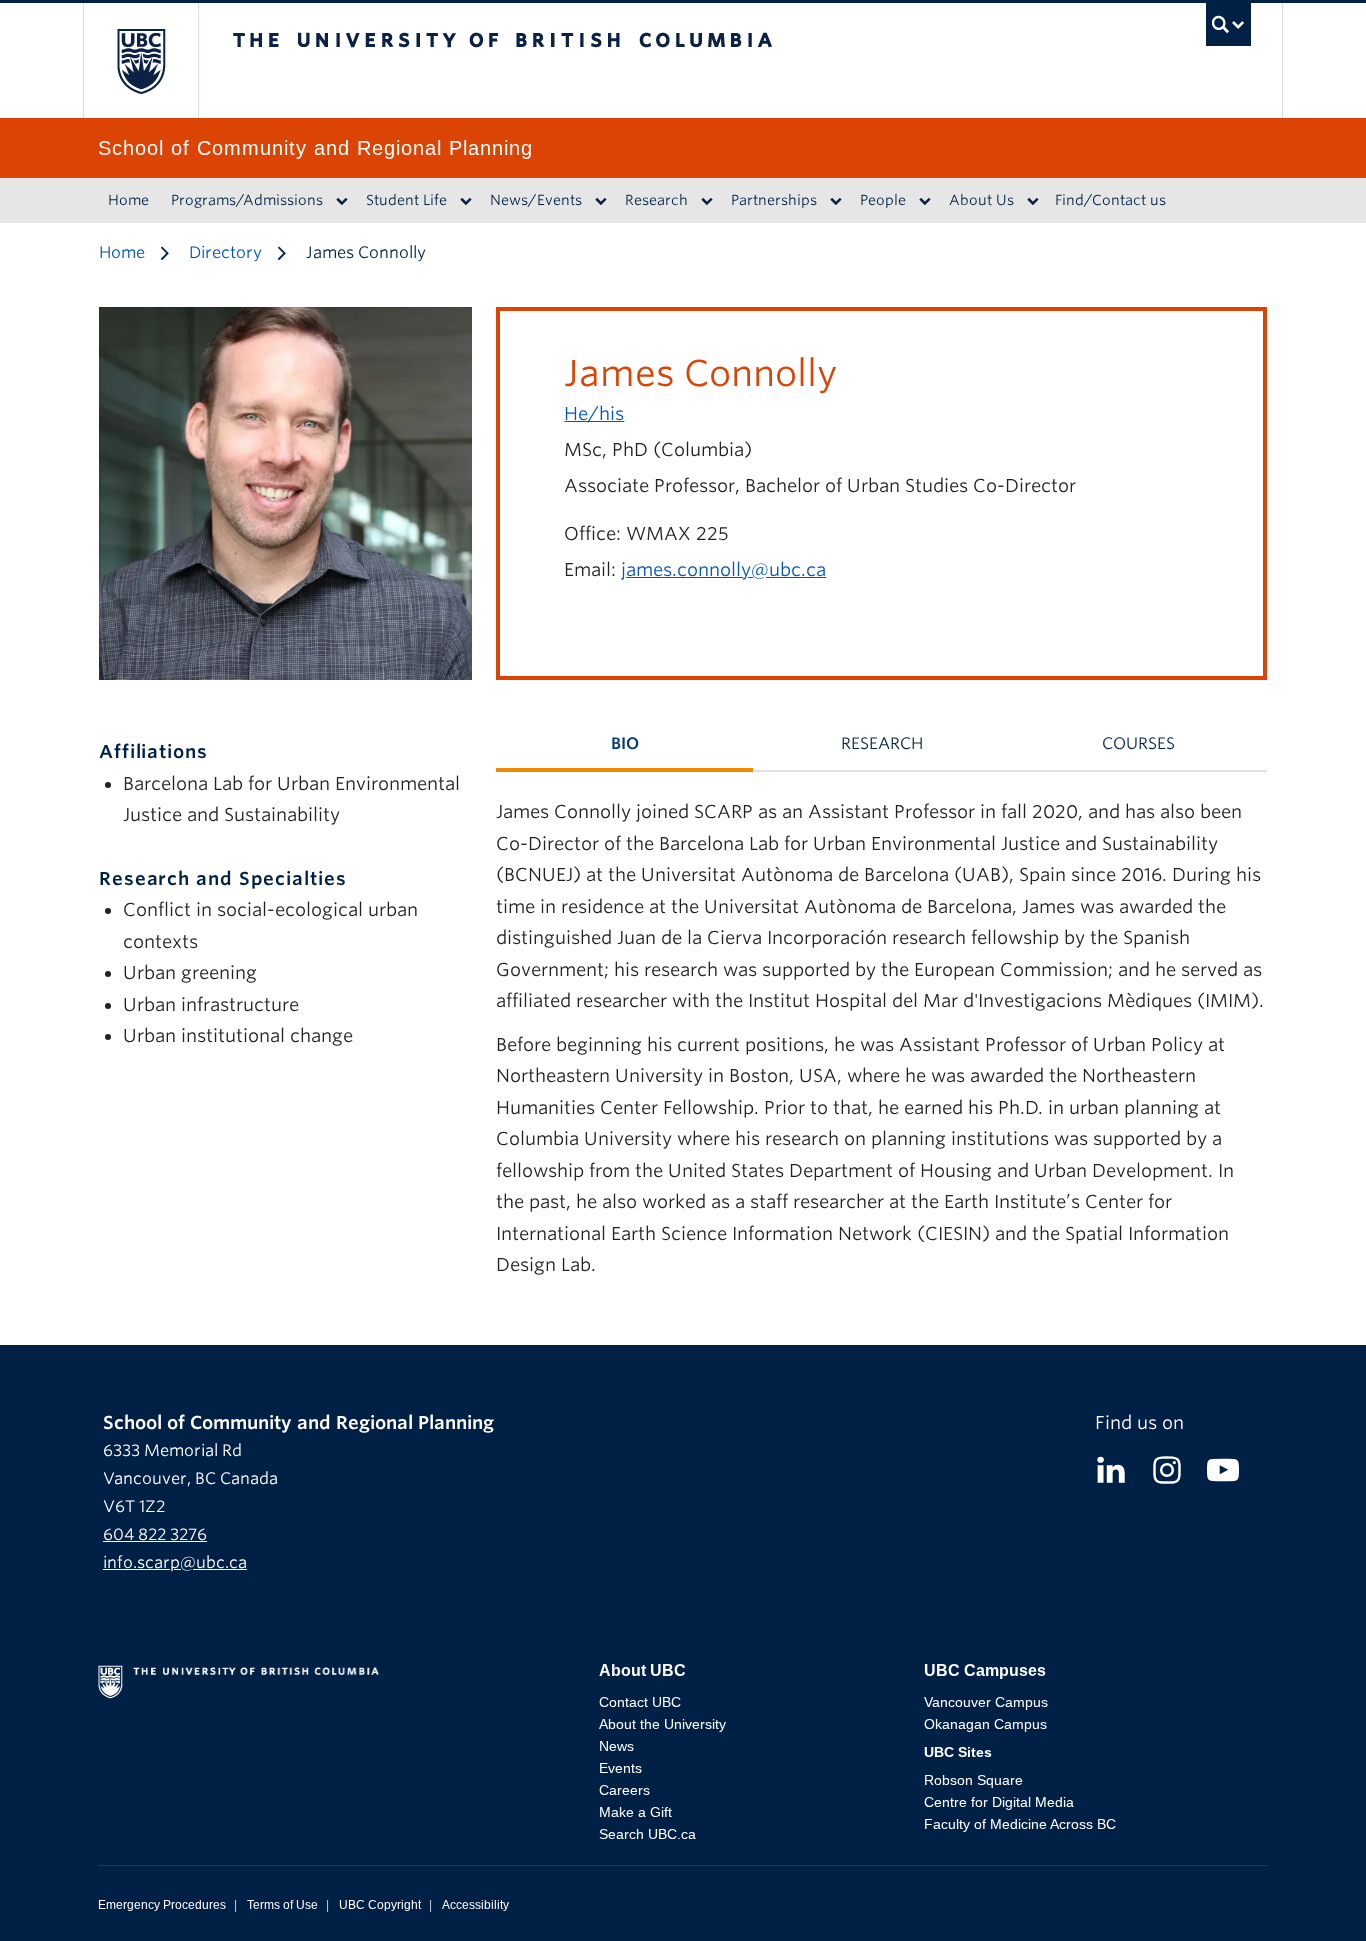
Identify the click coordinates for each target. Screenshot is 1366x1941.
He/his (594, 413)
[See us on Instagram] (1167, 1468)
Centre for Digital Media (999, 1802)
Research (656, 200)
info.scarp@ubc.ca (175, 1562)
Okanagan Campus (985, 1724)
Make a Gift (635, 1812)
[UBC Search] (1228, 29)
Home (128, 200)
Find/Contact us (1110, 200)
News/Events (536, 200)
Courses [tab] (1138, 743)
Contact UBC (640, 1702)
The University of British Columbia (140, 60)
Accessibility (475, 1905)
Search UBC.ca (647, 1834)
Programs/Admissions (247, 200)
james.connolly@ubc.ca (723, 569)
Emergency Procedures (162, 1905)
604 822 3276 (155, 1534)
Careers (624, 1790)
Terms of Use (282, 1905)
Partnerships (774, 200)
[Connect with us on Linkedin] (1111, 1468)
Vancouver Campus (986, 1702)
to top (1303, 1890)
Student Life (406, 200)
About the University (662, 1724)
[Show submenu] (342, 201)
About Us (981, 200)
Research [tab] (882, 743)
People (883, 200)
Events (620, 1768)
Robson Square (973, 1780)
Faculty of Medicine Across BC (1020, 1824)
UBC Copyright (380, 1905)
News (616, 1746)
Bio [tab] (625, 743)
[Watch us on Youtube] (1223, 1468)
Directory (225, 252)
